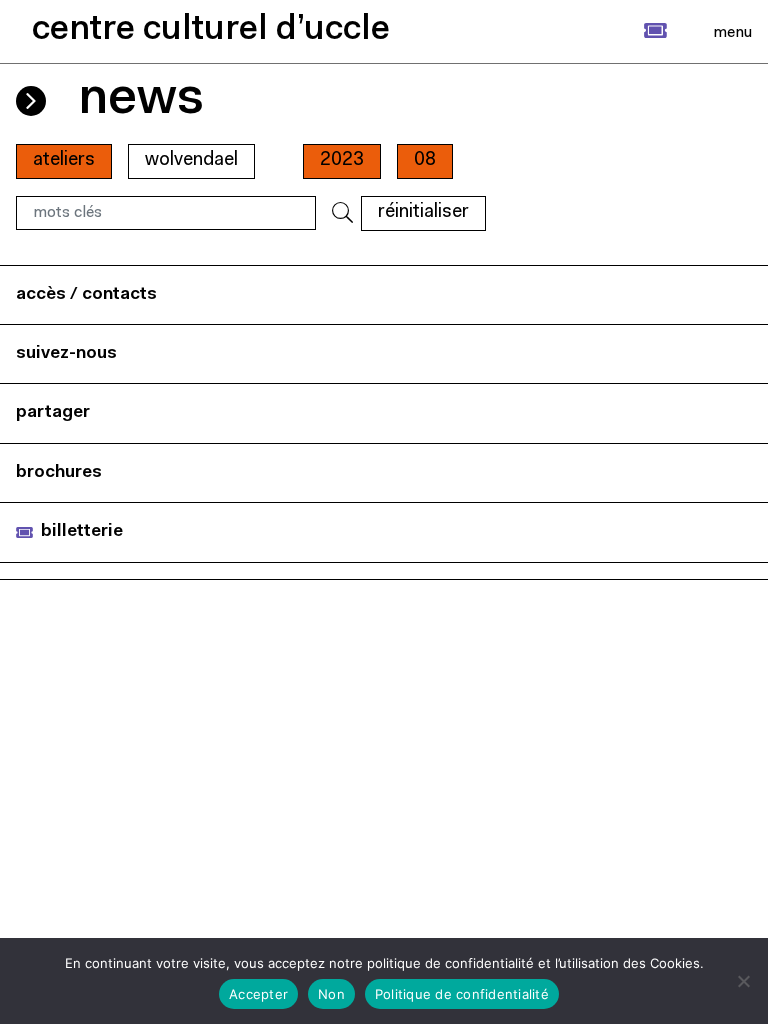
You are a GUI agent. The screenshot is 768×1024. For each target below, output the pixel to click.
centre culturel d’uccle (211, 30)
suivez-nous (66, 353)
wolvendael (191, 160)
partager (53, 412)
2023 (342, 160)
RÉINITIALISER (423, 212)
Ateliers (64, 160)
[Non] (743, 981)
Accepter (258, 994)
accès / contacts (86, 294)
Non (331, 994)
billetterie (82, 531)
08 (425, 160)
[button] (633, 31)
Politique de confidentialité (462, 994)
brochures (59, 472)
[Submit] (342, 213)
